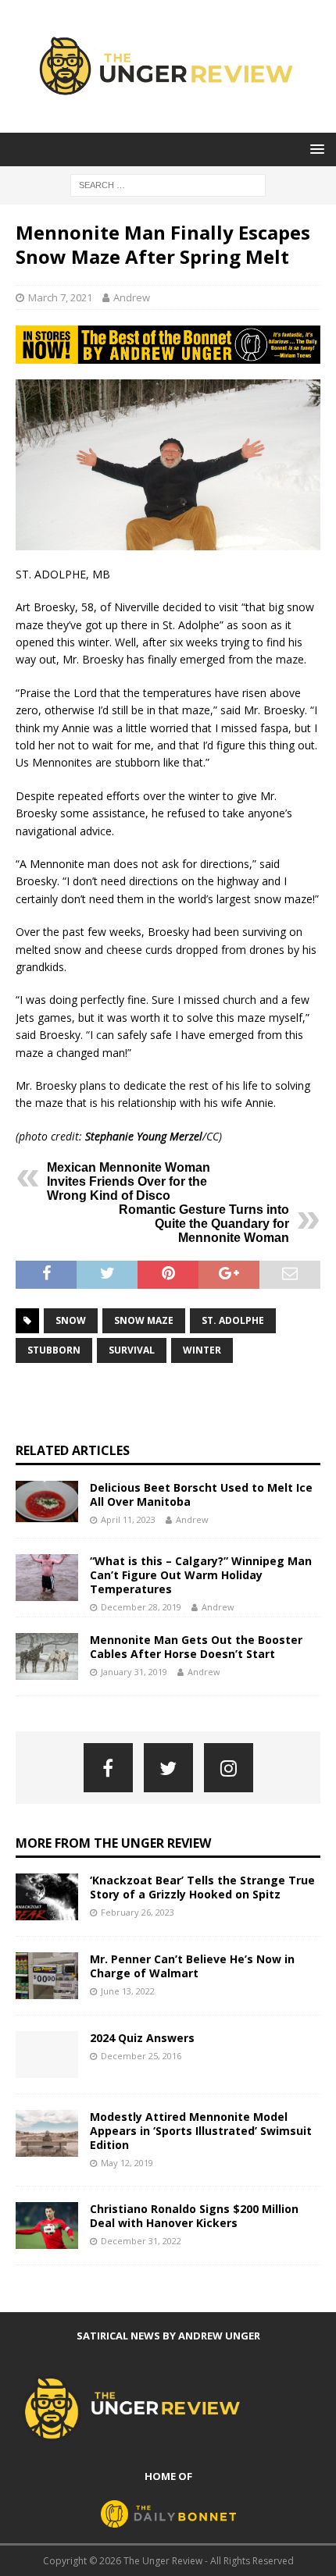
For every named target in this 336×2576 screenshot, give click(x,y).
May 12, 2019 (127, 2163)
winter (202, 1350)
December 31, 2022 (141, 2241)
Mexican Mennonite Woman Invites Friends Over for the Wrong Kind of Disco (129, 1181)
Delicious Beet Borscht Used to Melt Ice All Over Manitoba (201, 1494)
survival (132, 1350)
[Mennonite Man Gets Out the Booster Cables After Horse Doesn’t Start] (47, 1656)
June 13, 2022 (128, 1991)
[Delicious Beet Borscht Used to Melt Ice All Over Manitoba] (47, 1501)
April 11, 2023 (128, 1519)
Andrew (132, 297)
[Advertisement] (176, 1403)
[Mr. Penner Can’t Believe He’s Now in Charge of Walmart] (47, 1976)
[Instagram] (229, 1768)
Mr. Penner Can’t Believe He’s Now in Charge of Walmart (192, 1966)
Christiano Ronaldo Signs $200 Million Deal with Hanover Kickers (194, 2216)
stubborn (54, 1350)
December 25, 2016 (141, 2056)
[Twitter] (168, 1768)
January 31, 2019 (134, 1672)
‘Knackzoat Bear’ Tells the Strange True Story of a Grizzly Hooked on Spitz (202, 1887)
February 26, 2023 (138, 1912)
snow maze (144, 1320)
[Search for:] (168, 185)
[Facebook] (108, 1768)
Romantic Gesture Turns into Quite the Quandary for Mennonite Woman (204, 1224)
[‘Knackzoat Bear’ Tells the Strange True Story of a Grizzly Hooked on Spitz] (47, 1897)
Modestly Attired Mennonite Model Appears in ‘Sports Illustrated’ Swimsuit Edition (201, 2131)
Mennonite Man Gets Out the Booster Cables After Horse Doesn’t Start (196, 1647)
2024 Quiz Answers (142, 2038)
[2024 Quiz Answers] (47, 2055)
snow (71, 1320)
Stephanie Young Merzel (144, 1136)
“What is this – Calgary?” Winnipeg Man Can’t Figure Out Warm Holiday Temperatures (201, 1575)
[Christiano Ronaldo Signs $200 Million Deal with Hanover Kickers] (47, 2226)
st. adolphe (233, 1320)
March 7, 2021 (60, 297)
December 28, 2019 (141, 1607)
